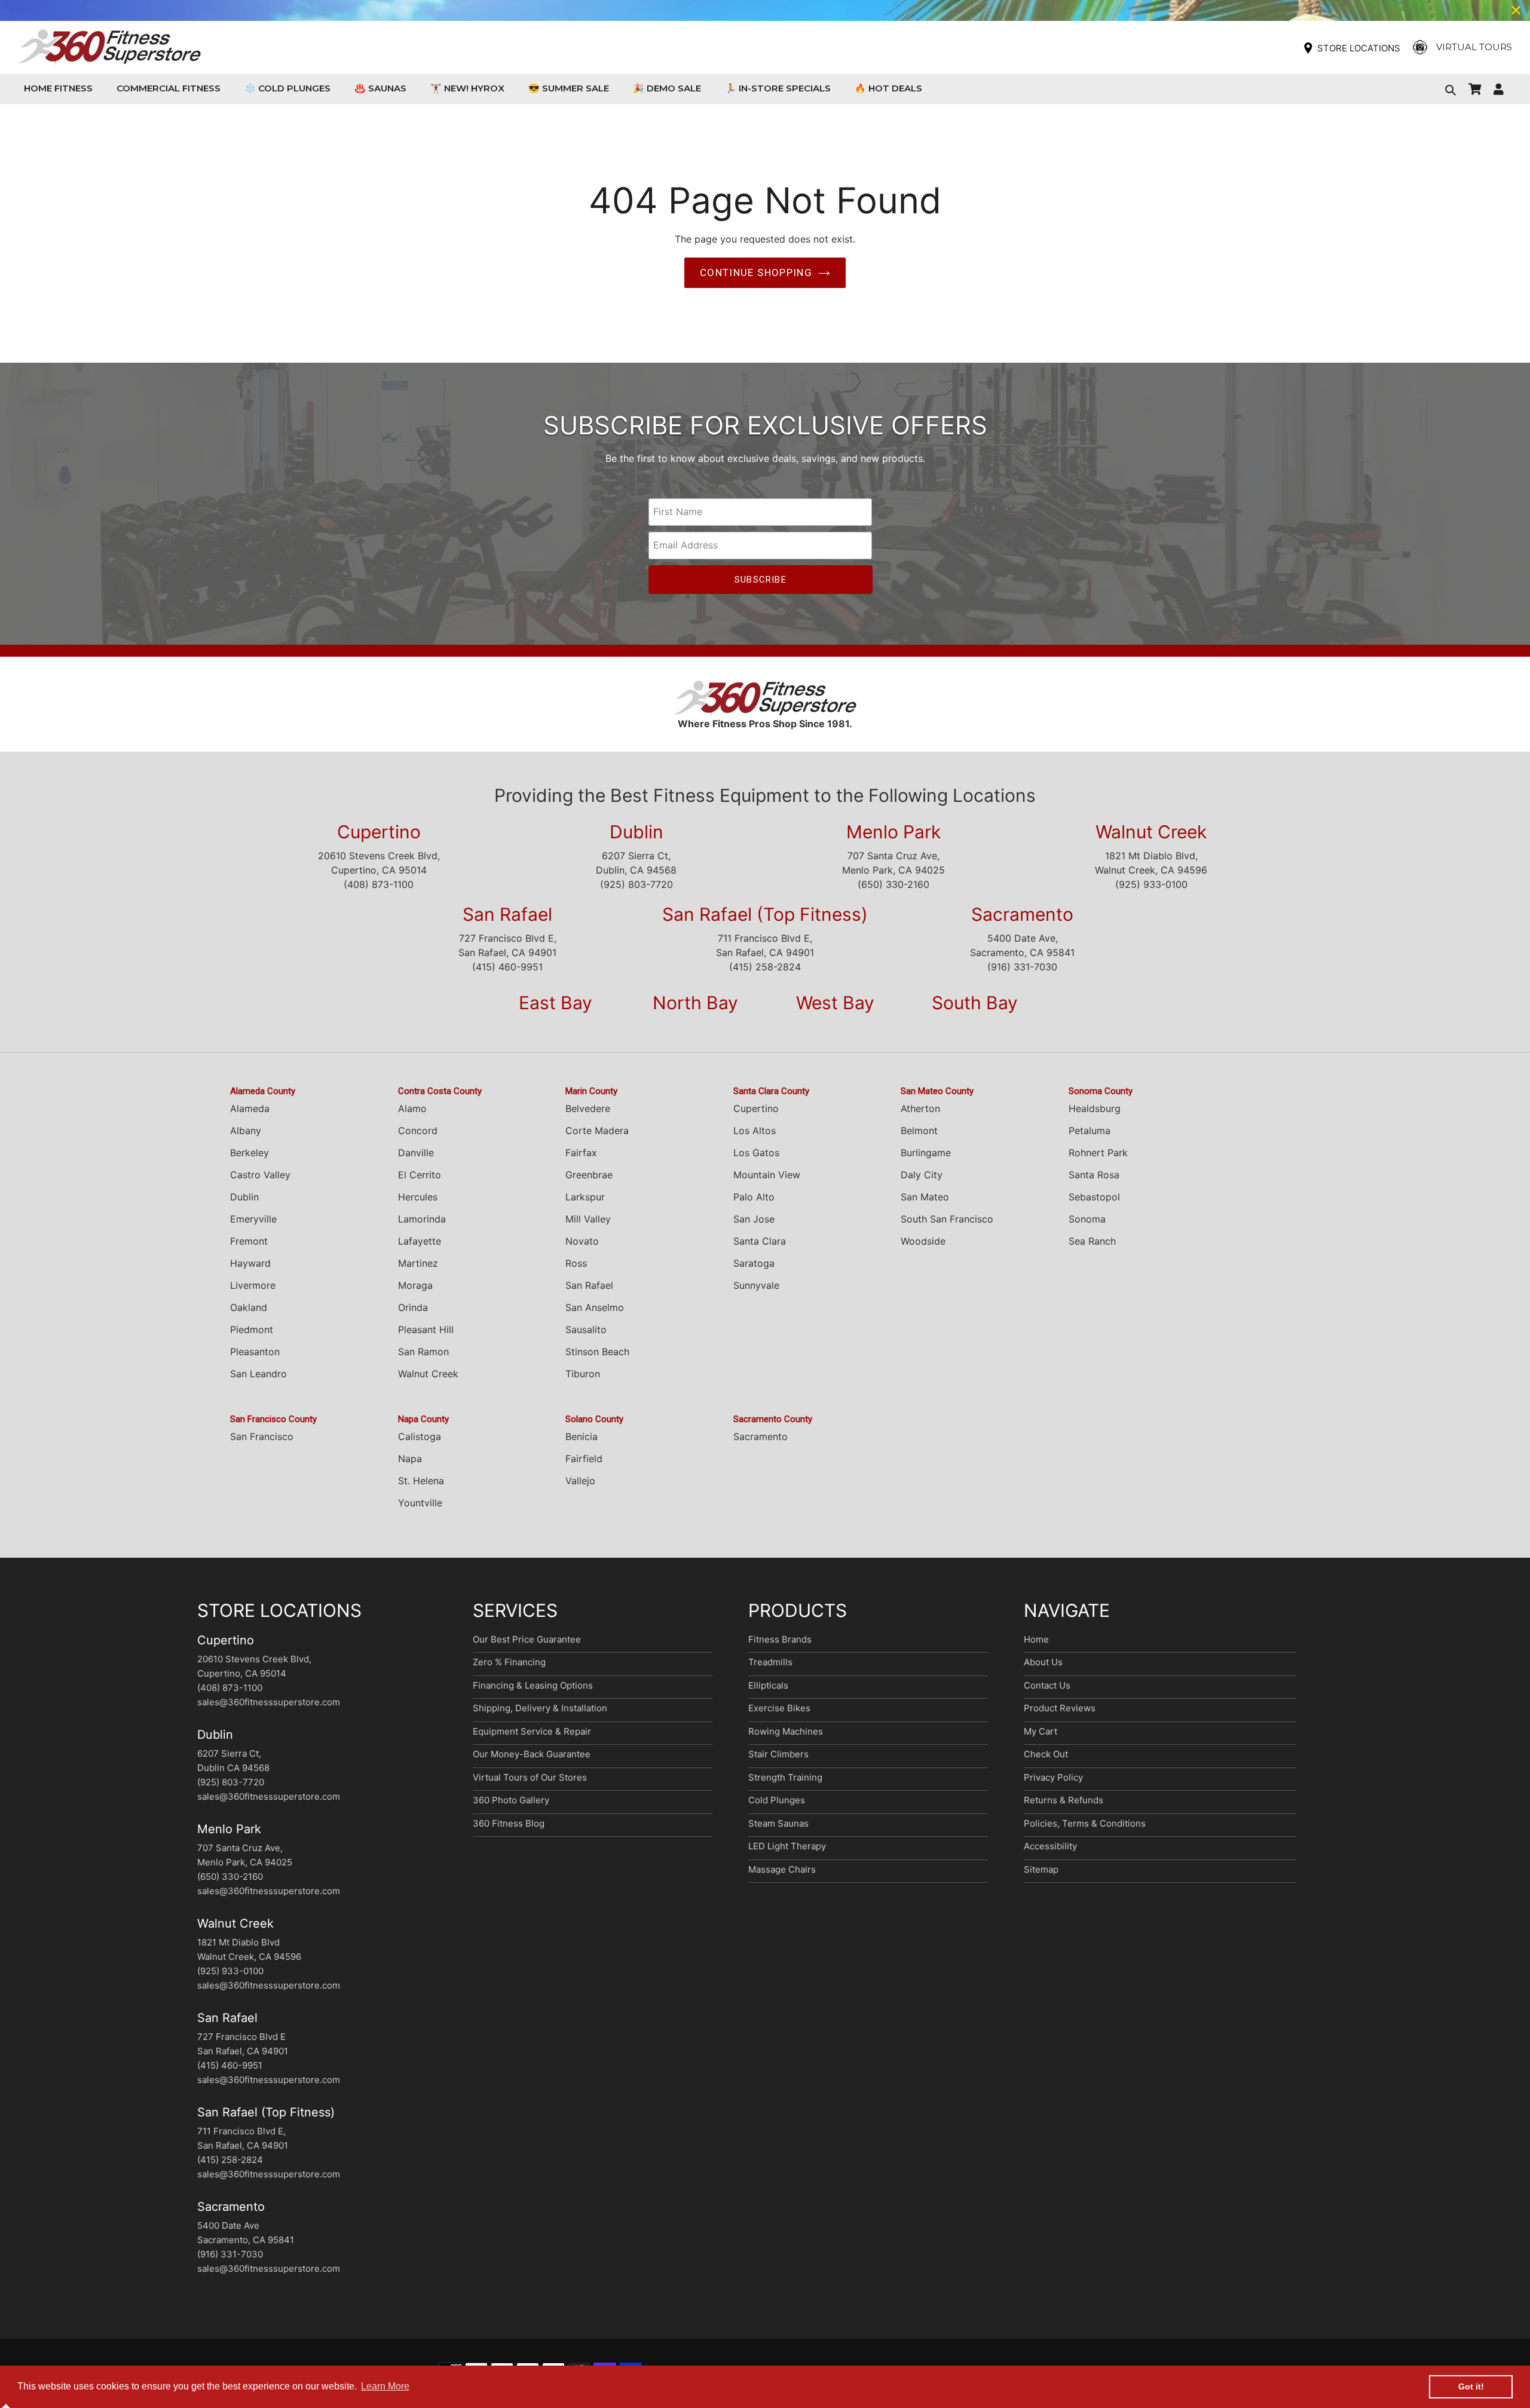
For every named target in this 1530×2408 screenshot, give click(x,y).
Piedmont (252, 1329)
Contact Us (1047, 1685)
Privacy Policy (1053, 1777)
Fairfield (584, 1459)
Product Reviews (1060, 1708)
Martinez (418, 1263)
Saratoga (754, 1263)
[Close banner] (1516, 10)
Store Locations (1359, 48)
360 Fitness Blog (509, 1823)
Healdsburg (1095, 1108)
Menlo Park (893, 832)
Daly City (922, 1175)
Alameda (250, 1108)
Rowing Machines (786, 1731)
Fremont (249, 1241)
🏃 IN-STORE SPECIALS (778, 88)
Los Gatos (756, 1153)
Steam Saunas (778, 1823)
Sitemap (1041, 1869)
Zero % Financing (509, 1662)
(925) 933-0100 (1151, 884)
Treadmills (770, 1662)
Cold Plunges (777, 1800)
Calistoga (420, 1436)
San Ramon (423, 1352)
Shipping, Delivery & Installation (540, 1708)
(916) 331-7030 (1022, 967)
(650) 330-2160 (893, 884)
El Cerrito (420, 1175)
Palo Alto (754, 1197)
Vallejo (580, 1481)
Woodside (923, 1241)
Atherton (920, 1108)
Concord (418, 1131)
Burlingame (926, 1153)
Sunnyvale (756, 1285)
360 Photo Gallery (511, 1800)
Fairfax (581, 1153)
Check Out (1046, 1754)
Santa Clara (760, 1241)
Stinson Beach (597, 1352)
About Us (1043, 1662)
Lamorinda (422, 1219)
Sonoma (1087, 1219)
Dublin (637, 832)
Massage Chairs (782, 1869)
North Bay (695, 1003)
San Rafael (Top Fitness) (765, 914)
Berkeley (250, 1153)
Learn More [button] (385, 2386)
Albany (246, 1131)
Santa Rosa (1094, 1175)
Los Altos (755, 1131)
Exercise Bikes (779, 1708)
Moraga (415, 1285)
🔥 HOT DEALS (888, 88)
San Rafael (507, 914)
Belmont (919, 1131)
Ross (576, 1263)
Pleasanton (255, 1352)
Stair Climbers (778, 1754)
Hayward (250, 1263)
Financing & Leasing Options (533, 1685)
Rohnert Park (1098, 1153)
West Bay (835, 1003)
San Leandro (258, 1374)
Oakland (249, 1307)
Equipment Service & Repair (532, 1731)
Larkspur (585, 1197)
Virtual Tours (1474, 47)
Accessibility (1050, 1846)
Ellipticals (768, 1685)
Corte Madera (597, 1131)
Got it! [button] (1471, 2386)
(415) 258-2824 (765, 967)
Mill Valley (588, 1219)
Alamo (412, 1108)
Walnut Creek (1151, 832)
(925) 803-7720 (637, 884)
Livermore (253, 1285)
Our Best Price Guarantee (527, 1639)
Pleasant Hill (426, 1329)
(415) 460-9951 (507, 967)
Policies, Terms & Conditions (1085, 1823)
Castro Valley (260, 1175)
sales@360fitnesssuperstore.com (269, 1702)
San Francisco (262, 1436)
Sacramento (1022, 914)
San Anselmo (595, 1307)
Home (1036, 1639)
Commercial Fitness (172, 88)
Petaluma (1090, 1131)
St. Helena (421, 1481)
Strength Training (785, 1777)
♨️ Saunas (380, 88)
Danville (416, 1153)
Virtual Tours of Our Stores (530, 1777)
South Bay (975, 1003)
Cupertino (379, 832)
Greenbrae (589, 1175)
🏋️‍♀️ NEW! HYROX (467, 88)
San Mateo (925, 1197)
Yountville (420, 1503)
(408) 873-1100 (379, 884)
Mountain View (767, 1175)
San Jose (754, 1219)
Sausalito (586, 1329)
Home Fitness (61, 88)
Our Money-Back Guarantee (532, 1754)
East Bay (556, 1003)
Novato (582, 1241)
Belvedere (588, 1108)
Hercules (418, 1197)
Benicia (582, 1436)
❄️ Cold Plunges (287, 88)
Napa (410, 1459)
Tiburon (583, 1374)
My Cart (1041, 1731)
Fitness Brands (780, 1639)
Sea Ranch (1092, 1241)
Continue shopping (756, 272)
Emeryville (253, 1219)
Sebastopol (1094, 1197)
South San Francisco (947, 1219)
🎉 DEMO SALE (667, 88)
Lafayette (420, 1241)
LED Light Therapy (787, 1846)
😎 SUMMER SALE (569, 88)
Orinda (413, 1307)
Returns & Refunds (1064, 1800)
